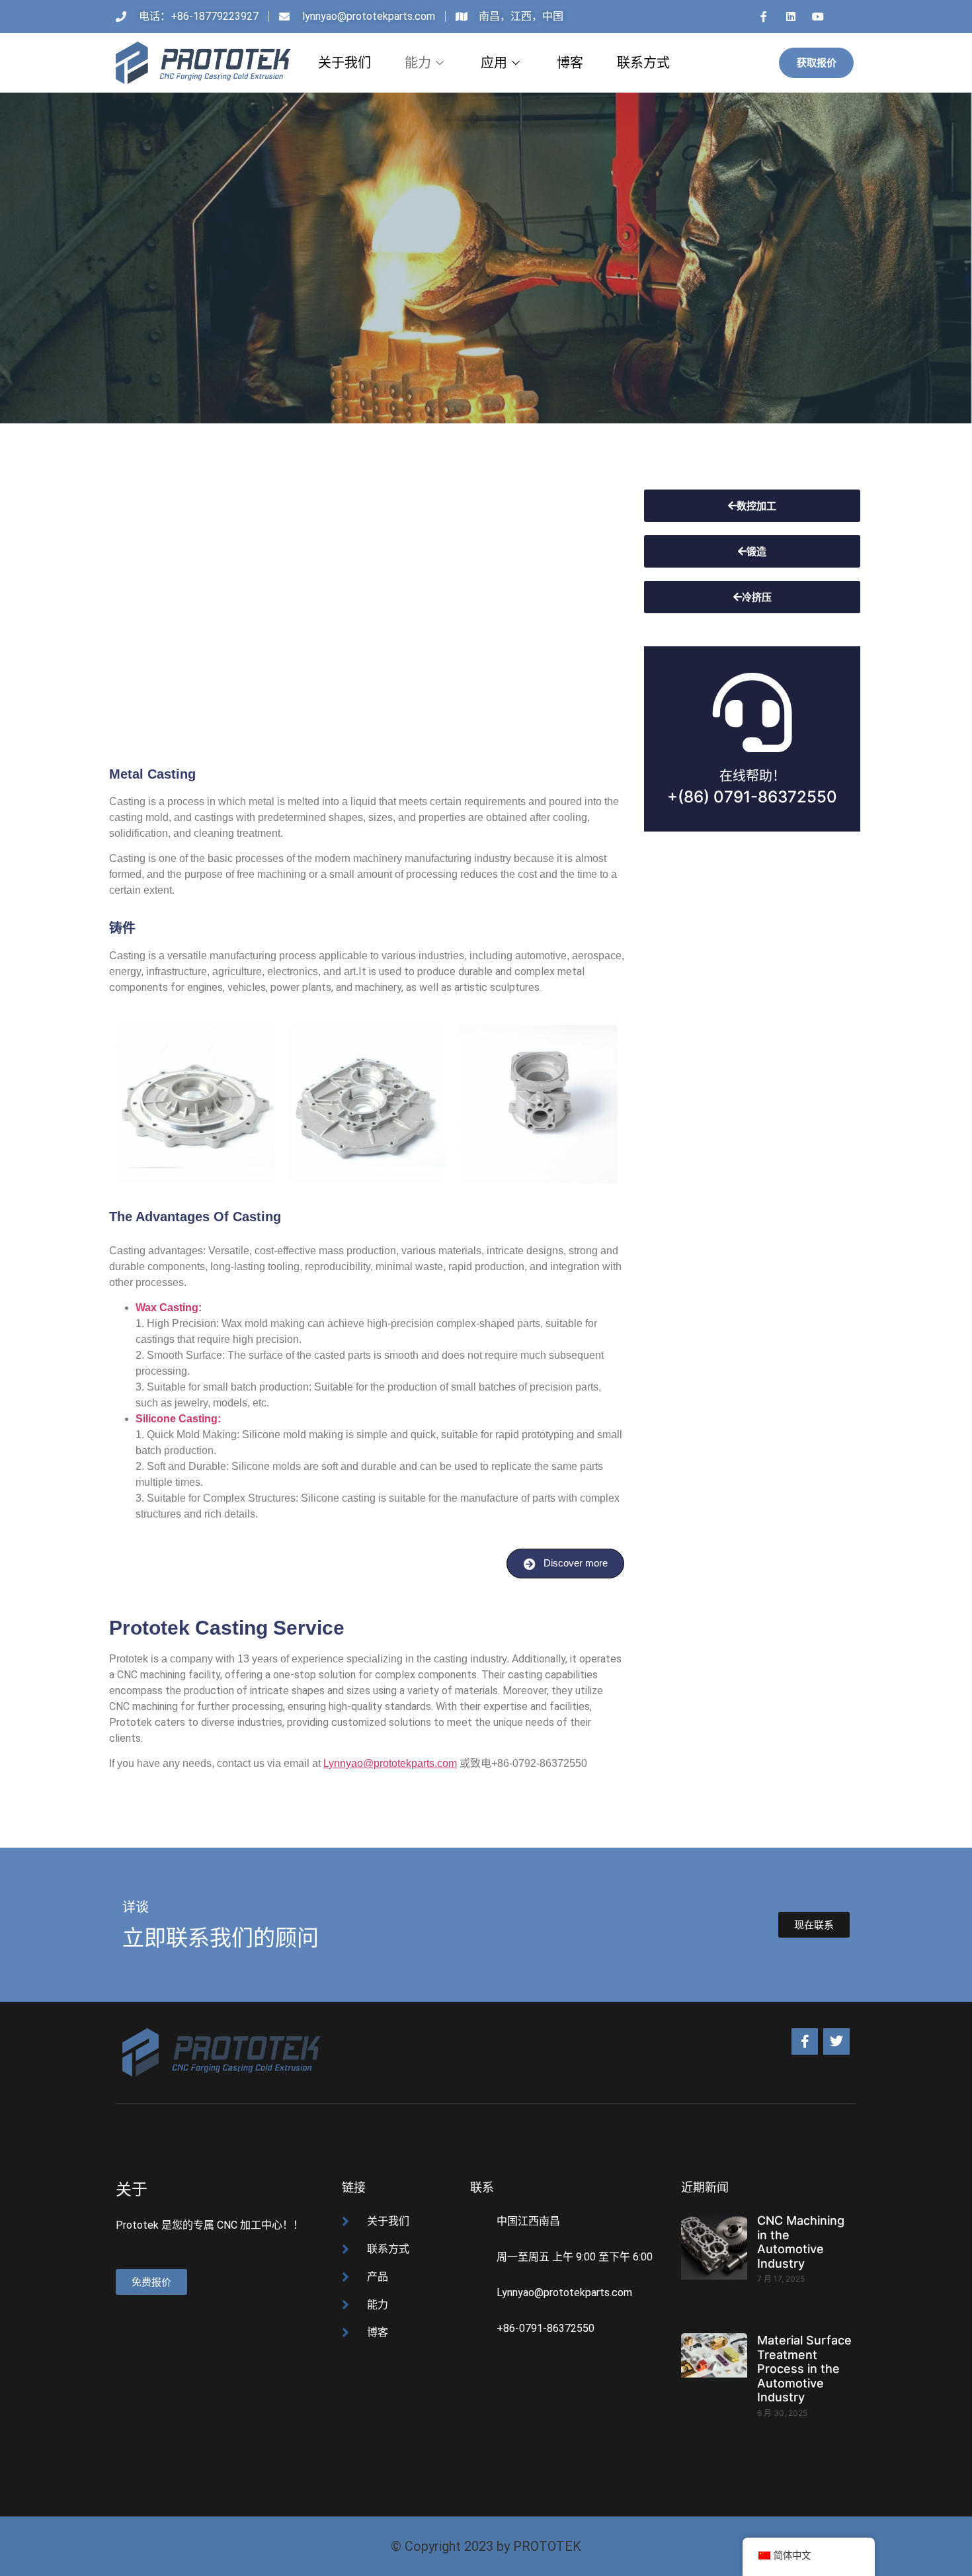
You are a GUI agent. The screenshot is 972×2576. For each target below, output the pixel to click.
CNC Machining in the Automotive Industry (801, 2242)
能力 (418, 63)
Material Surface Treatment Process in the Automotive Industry (804, 2369)
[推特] (836, 2041)
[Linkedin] (791, 17)
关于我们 (344, 63)
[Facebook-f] (805, 2041)
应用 (494, 63)
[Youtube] (818, 17)
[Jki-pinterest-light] (845, 17)
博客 (570, 63)
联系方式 (643, 63)
